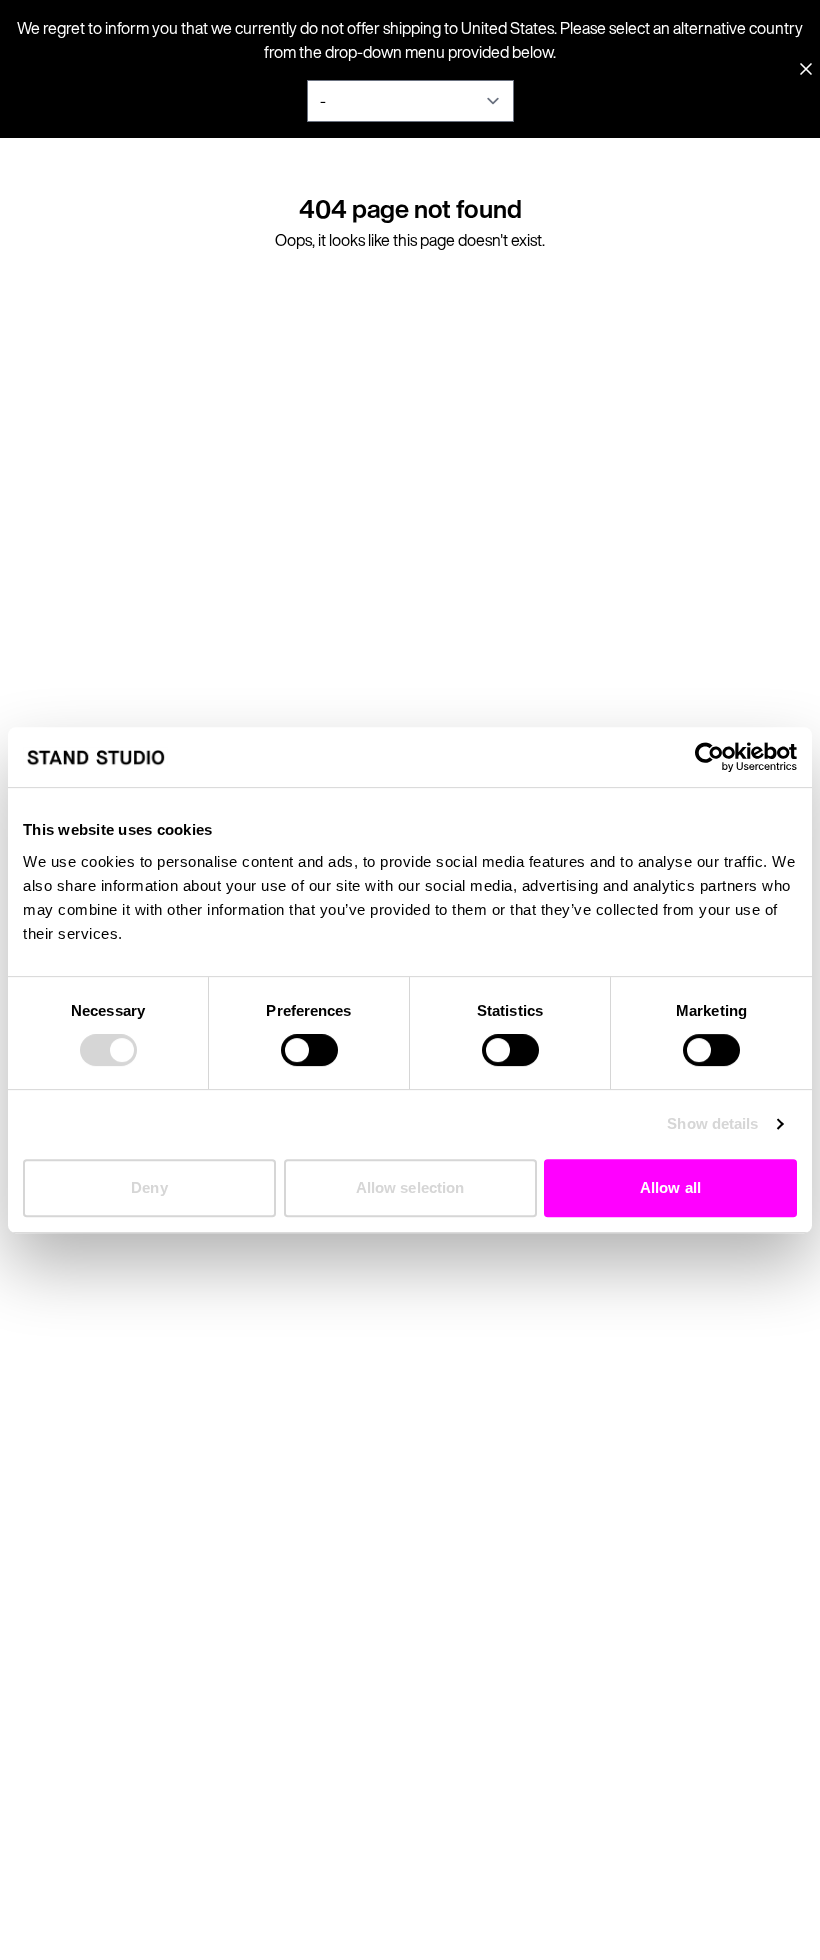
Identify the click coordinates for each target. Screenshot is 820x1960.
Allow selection (410, 1187)
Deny (149, 1187)
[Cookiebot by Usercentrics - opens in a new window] (709, 757)
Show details (712, 1123)
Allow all (670, 1187)
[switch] (309, 1050)
